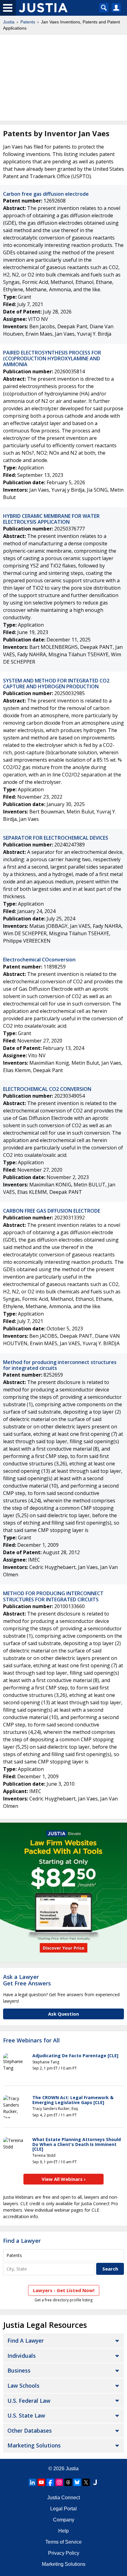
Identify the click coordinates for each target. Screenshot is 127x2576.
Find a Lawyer (22, 2241)
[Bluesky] (77, 2482)
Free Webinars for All (31, 2041)
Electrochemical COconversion (39, 960)
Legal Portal (63, 2509)
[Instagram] (59, 2482)
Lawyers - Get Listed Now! (64, 2290)
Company (64, 2520)
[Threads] (68, 2482)
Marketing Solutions (34, 2445)
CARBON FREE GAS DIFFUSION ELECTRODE (52, 1211)
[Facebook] (50, 2482)
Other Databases (30, 2431)
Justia (9, 22)
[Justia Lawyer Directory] (95, 2482)
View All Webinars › (64, 2179)
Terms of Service (63, 2542)
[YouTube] (41, 2482)
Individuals (22, 2356)
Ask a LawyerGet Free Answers (27, 1980)
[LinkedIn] (32, 2482)
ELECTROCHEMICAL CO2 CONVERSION (47, 1089)
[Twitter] (86, 2482)
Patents (28, 22)
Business (19, 2370)
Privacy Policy (64, 2553)
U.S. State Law (26, 2415)
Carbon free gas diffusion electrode (46, 194)
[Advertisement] (63, 78)
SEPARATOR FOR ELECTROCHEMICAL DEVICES (56, 838)
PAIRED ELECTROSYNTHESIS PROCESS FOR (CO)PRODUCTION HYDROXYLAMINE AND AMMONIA (52, 358)
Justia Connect (63, 2498)
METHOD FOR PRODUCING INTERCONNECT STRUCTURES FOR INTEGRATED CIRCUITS (53, 1596)
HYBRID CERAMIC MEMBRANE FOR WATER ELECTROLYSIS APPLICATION (51, 519)
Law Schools (23, 2386)
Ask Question (63, 2014)
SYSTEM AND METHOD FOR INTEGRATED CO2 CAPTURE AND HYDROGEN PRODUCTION (56, 684)
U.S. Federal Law (29, 2401)
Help (63, 2531)
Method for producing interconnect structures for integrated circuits (60, 1365)
